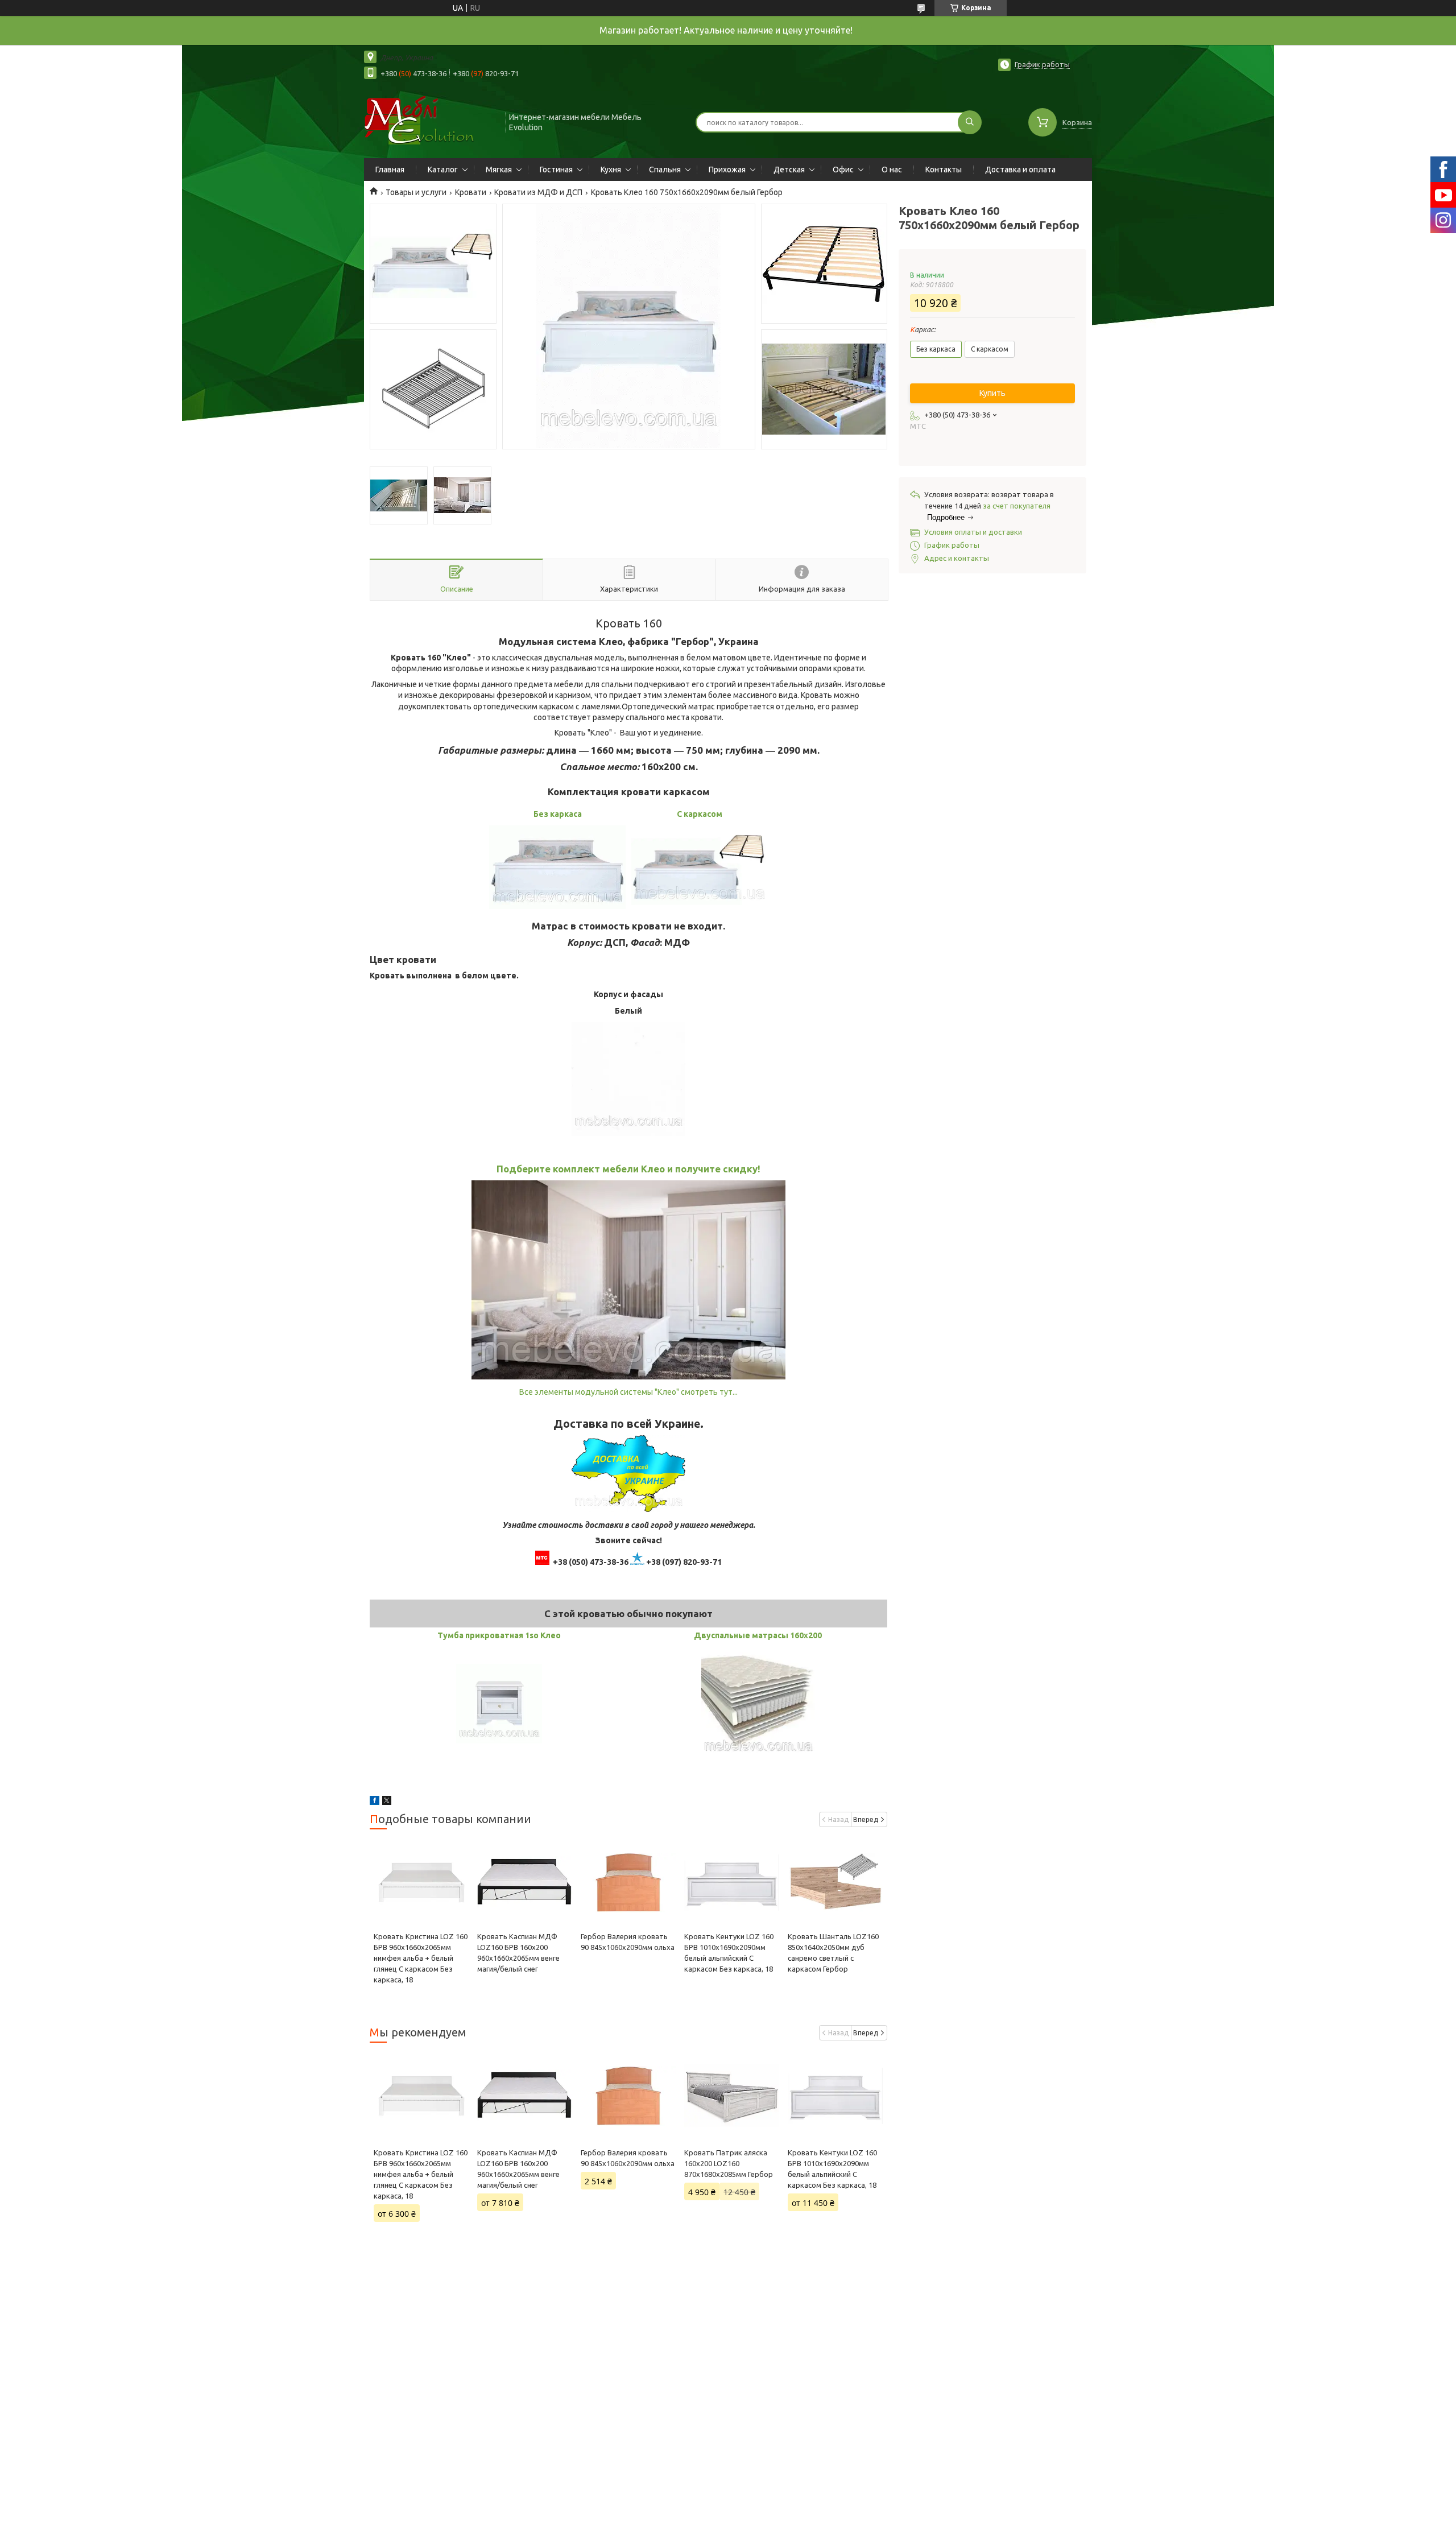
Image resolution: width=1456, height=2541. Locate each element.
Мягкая (499, 170)
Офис (843, 170)
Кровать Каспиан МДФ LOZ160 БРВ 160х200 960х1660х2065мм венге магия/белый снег (518, 2169)
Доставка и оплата (1020, 170)
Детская (789, 170)
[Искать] (970, 122)
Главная (390, 170)
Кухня (611, 170)
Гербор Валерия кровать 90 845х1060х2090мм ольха (628, 2158)
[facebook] (375, 1802)
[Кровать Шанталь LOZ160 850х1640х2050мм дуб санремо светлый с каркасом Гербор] (835, 1883)
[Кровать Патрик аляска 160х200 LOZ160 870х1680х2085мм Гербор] (732, 2096)
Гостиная (556, 170)
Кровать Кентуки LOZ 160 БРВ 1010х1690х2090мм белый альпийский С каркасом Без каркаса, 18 (832, 2169)
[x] (387, 1802)
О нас (892, 170)
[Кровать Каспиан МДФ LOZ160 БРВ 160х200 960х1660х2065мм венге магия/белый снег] (525, 1883)
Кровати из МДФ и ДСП (538, 192)
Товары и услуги (416, 192)
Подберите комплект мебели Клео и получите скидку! (628, 1169)
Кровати (471, 192)
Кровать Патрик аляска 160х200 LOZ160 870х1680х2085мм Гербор (729, 2163)
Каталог (443, 170)
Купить (992, 393)
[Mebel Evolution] (430, 121)
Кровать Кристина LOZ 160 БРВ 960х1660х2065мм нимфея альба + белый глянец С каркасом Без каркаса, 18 (421, 1958)
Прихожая (727, 170)
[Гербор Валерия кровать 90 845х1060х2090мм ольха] (628, 1883)
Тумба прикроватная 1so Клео (499, 1635)
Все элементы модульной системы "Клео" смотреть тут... (628, 1392)
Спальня (665, 170)
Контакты (944, 170)
